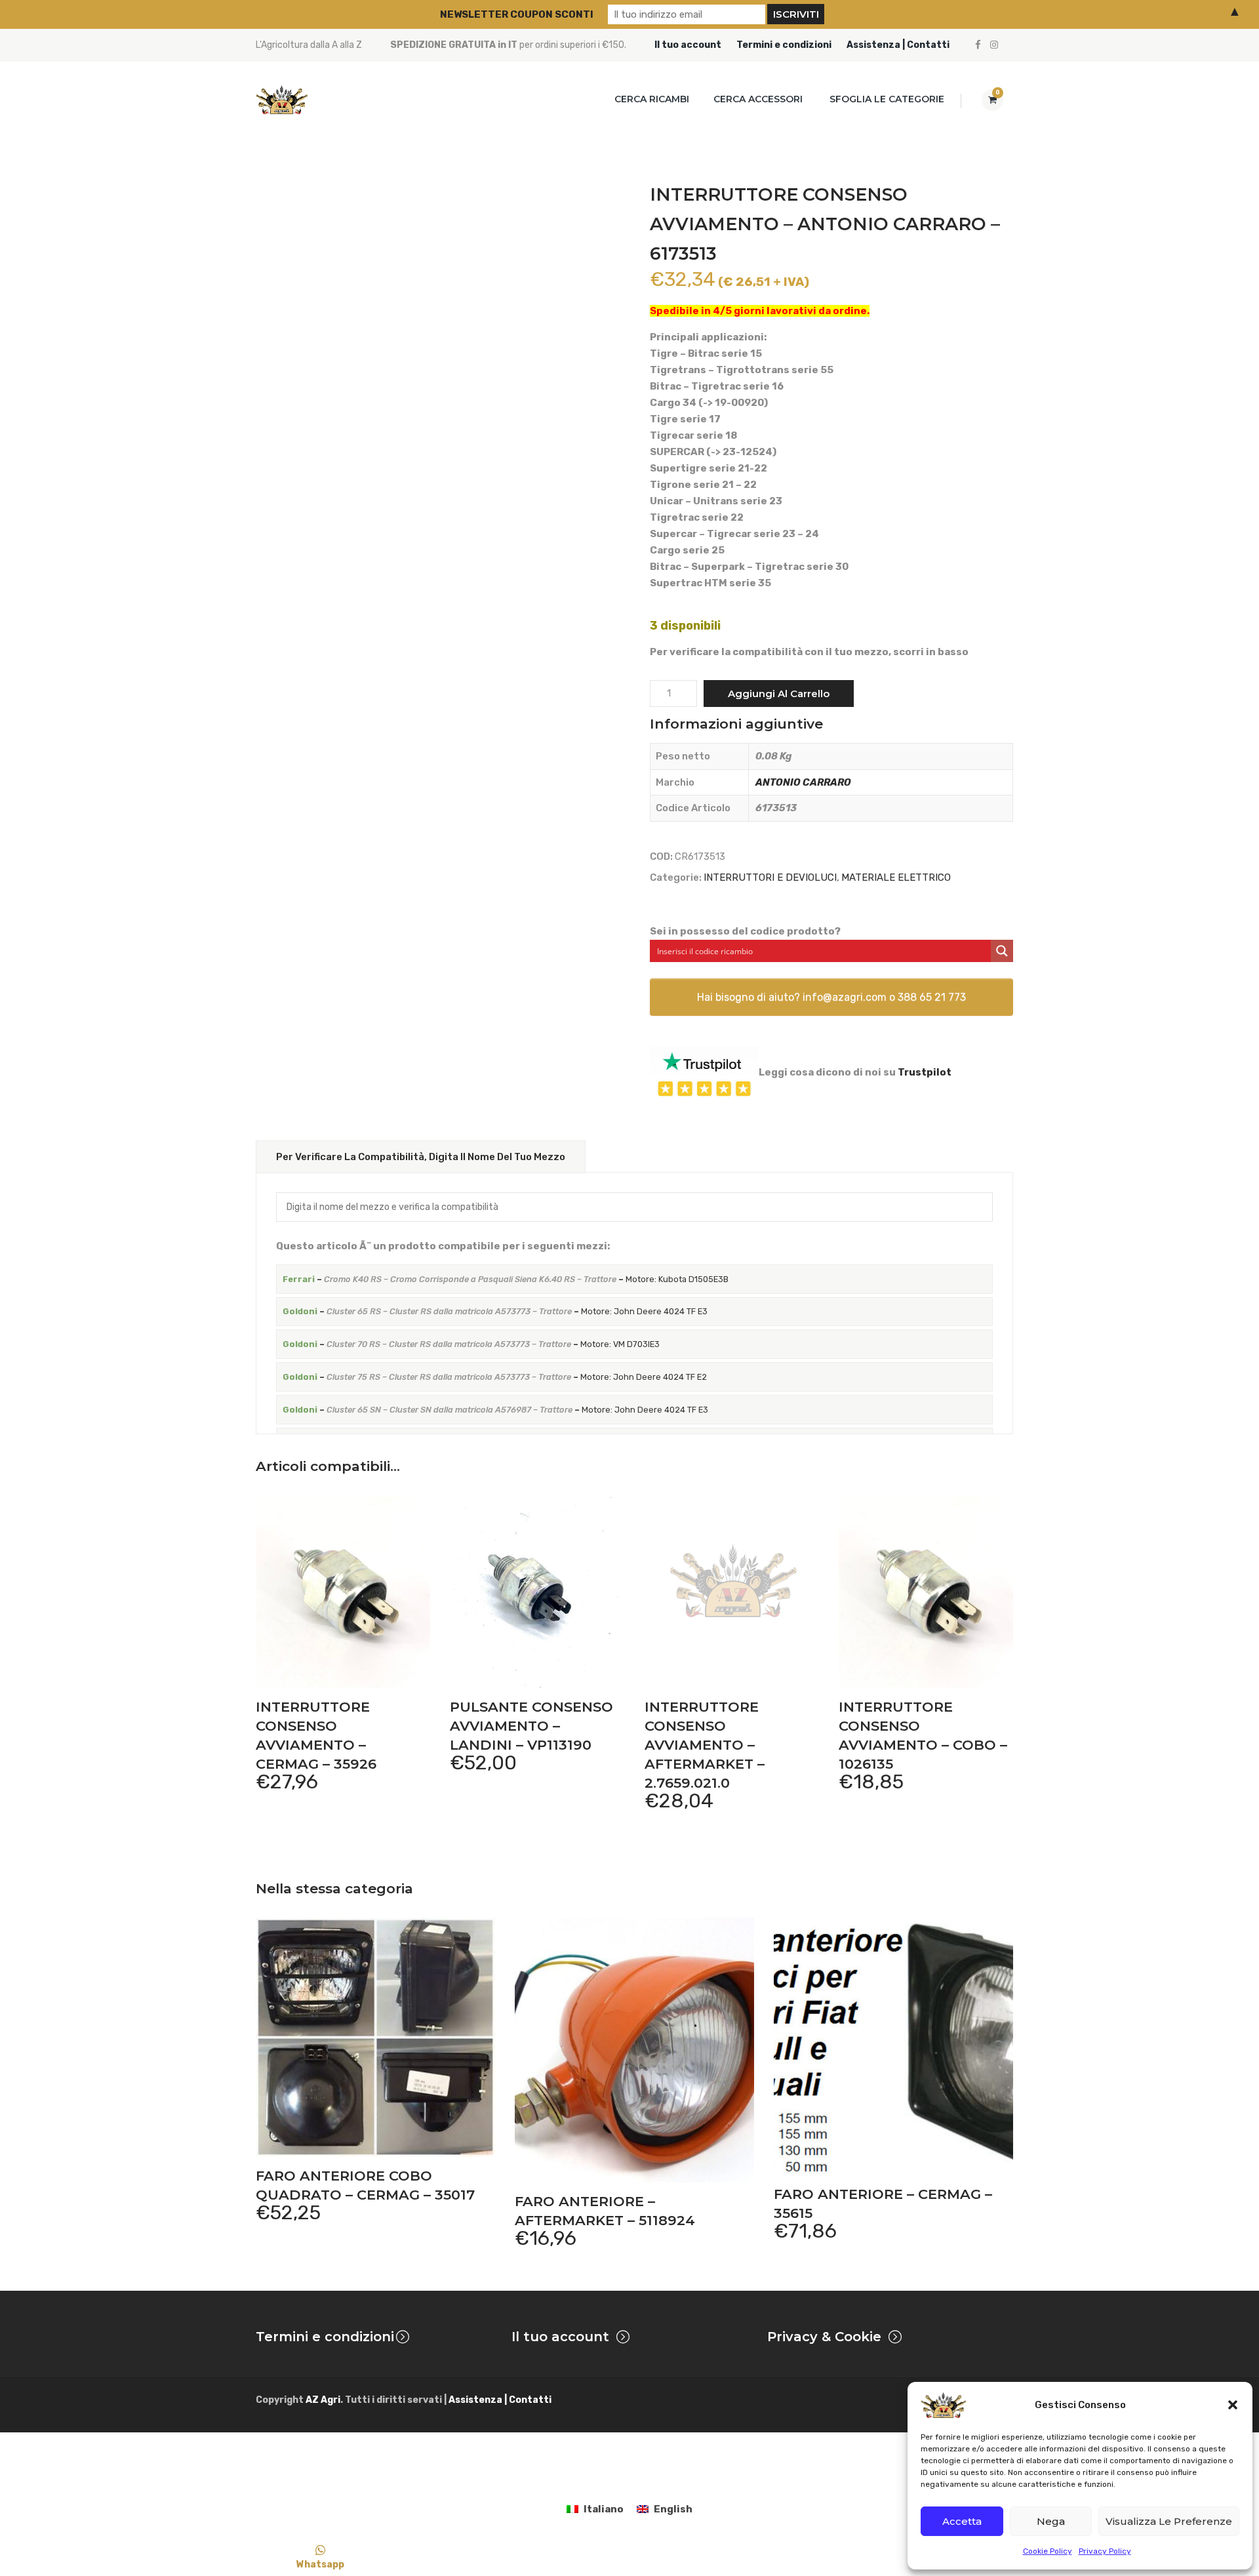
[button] (1233, 2405)
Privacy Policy (1105, 2551)
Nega (1051, 2521)
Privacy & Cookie (824, 2337)
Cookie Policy (1048, 2551)
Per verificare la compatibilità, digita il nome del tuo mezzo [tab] (421, 1157)
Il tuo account (688, 45)
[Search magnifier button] (1002, 951)
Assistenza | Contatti (898, 45)
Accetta (962, 2521)
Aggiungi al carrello (779, 694)
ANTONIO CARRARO (803, 782)
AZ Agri (323, 2400)
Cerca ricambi (652, 99)
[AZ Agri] (282, 99)
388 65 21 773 (932, 997)
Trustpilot (925, 1072)
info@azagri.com (845, 997)
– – (506, 1279)
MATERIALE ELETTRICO (896, 877)
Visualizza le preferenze (1169, 2521)
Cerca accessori (758, 99)
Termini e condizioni (784, 45)
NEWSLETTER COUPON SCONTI (517, 14)
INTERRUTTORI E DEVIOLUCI (770, 877)
